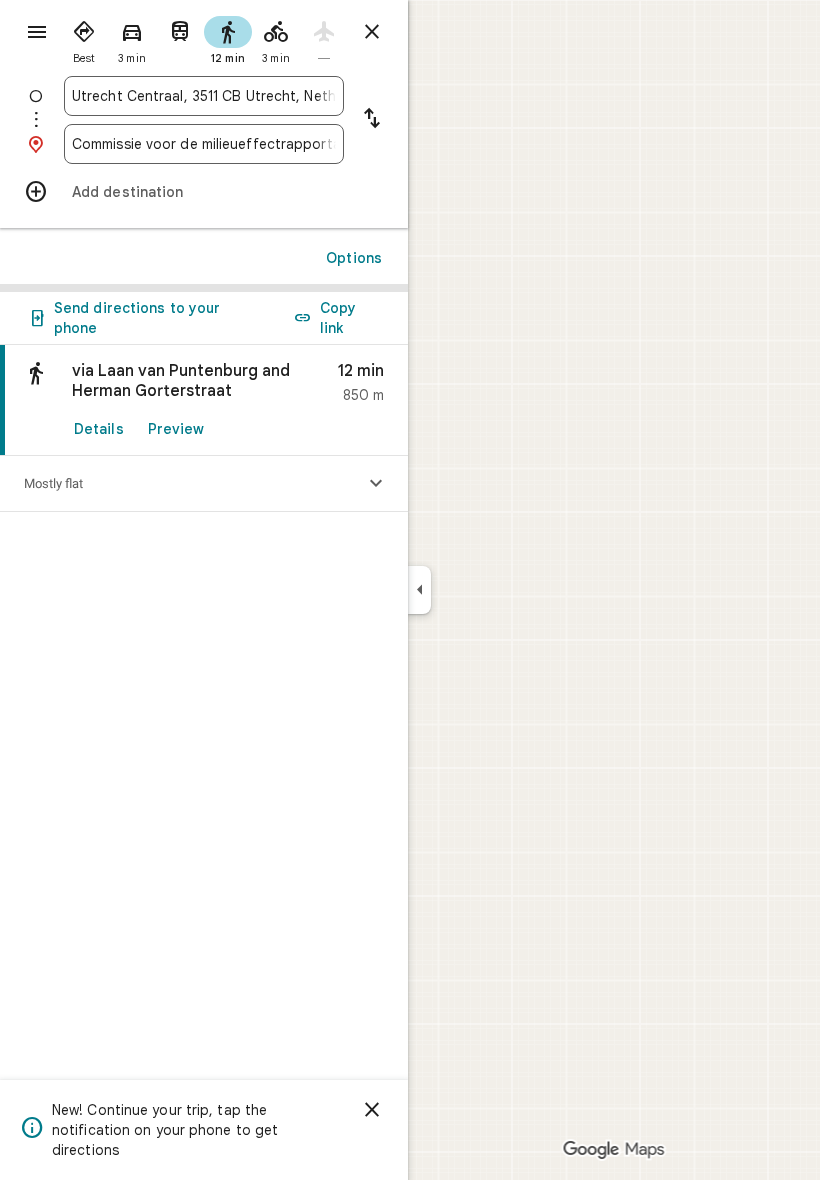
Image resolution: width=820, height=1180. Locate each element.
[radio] (84, 38)
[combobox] (204, 96)
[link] (204, 400)
